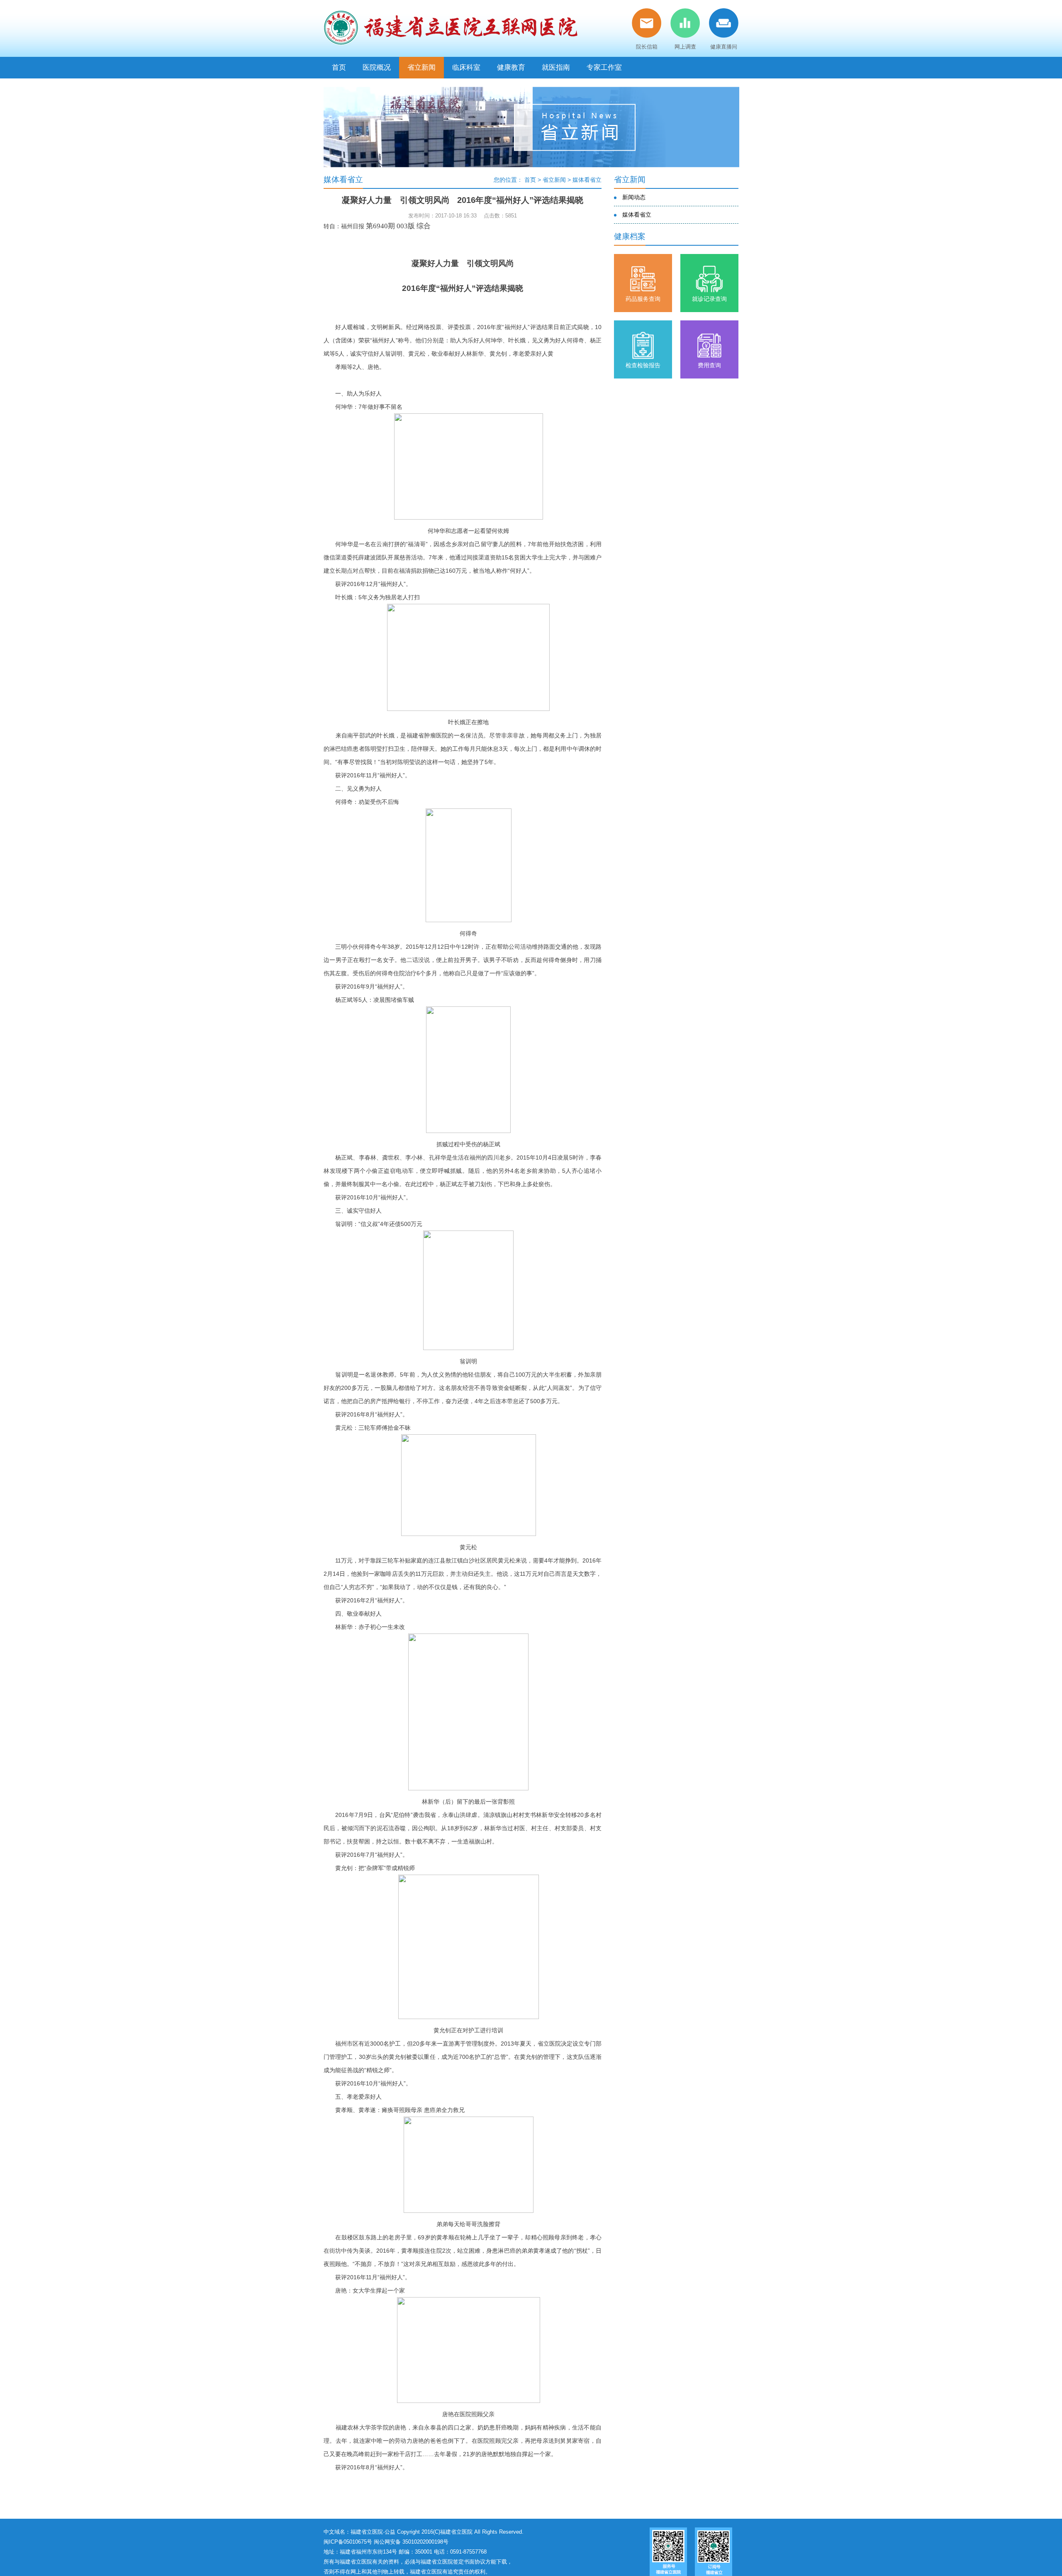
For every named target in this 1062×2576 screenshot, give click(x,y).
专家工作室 (604, 67)
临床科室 (466, 67)
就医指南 (556, 67)
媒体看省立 (587, 180)
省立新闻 (421, 67)
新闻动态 (634, 197)
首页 (339, 67)
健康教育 (511, 67)
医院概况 (377, 67)
